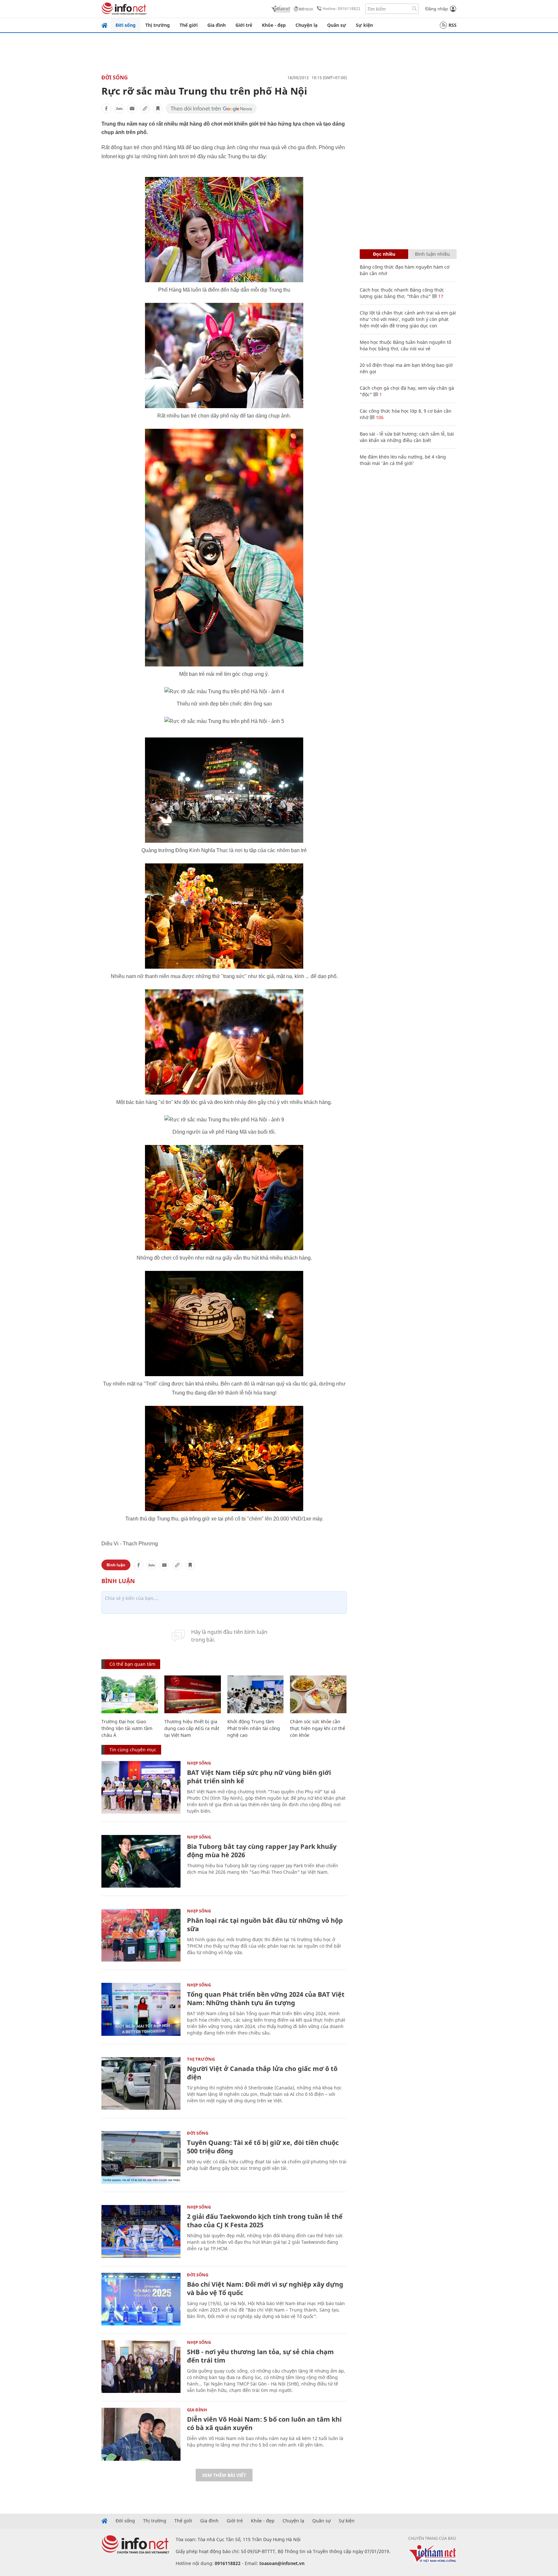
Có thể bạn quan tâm (132, 1664)
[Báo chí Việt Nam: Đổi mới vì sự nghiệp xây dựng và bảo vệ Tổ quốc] (141, 2299)
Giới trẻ (244, 25)
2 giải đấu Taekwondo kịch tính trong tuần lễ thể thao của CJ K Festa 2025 (265, 2221)
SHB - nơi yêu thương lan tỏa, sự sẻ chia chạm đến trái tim (260, 2356)
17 (440, 296)
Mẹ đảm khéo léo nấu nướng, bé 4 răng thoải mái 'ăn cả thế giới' (403, 460)
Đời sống (126, 25)
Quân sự (337, 25)
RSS (453, 25)
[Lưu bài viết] (158, 108)
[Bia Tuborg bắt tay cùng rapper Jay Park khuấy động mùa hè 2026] (141, 1861)
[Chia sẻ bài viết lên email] (132, 108)
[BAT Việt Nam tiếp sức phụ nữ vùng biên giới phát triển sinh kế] (141, 1787)
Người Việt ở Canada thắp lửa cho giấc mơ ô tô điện (262, 2073)
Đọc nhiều (384, 254)
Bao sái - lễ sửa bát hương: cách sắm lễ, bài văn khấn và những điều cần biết (407, 437)
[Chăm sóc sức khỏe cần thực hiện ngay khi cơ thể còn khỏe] (318, 1694)
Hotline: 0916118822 (341, 9)
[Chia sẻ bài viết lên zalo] (119, 108)
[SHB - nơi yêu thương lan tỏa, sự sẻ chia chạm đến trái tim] (141, 2367)
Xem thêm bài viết (224, 2475)
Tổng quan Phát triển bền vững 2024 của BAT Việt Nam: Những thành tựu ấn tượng (266, 1999)
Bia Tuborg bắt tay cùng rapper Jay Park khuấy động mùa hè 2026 (262, 1851)
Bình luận (116, 1565)
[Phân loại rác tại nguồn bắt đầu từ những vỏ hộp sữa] (141, 1935)
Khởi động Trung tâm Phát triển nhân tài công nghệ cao (254, 1728)
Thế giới (189, 25)
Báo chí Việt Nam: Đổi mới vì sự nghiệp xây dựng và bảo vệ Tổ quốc (265, 2288)
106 (379, 417)
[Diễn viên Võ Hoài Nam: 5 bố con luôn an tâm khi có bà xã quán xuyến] (141, 2434)
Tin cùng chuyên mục (133, 1750)
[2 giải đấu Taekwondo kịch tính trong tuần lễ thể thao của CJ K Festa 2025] (141, 2231)
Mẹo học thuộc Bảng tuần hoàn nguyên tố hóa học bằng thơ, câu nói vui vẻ (405, 345)
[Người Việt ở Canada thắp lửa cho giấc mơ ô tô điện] (141, 2083)
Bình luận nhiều (432, 254)
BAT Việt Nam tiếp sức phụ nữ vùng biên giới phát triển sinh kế (259, 1777)
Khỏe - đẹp (274, 25)
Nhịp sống (199, 1763)
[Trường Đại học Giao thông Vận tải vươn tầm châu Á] (130, 1694)
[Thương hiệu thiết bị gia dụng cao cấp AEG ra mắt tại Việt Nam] (193, 1694)
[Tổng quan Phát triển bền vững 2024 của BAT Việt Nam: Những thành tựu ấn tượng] (141, 2009)
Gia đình (217, 25)
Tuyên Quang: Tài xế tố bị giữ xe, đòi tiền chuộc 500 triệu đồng (263, 2147)
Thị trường (158, 25)
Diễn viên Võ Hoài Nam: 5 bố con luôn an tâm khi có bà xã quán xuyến (264, 2423)
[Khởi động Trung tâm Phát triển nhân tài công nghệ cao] (256, 1694)
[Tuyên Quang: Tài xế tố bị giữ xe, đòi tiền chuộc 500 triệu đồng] (141, 2157)
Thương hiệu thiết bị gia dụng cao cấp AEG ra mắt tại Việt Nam (192, 1728)
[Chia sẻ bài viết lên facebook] (106, 108)
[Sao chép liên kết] (145, 108)
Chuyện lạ (306, 25)
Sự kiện (364, 25)
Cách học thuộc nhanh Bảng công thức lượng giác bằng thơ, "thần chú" (402, 293)
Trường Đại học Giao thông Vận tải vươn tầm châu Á (127, 1728)
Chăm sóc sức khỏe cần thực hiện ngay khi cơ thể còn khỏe (318, 1728)
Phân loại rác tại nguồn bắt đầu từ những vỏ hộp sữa (265, 1925)
